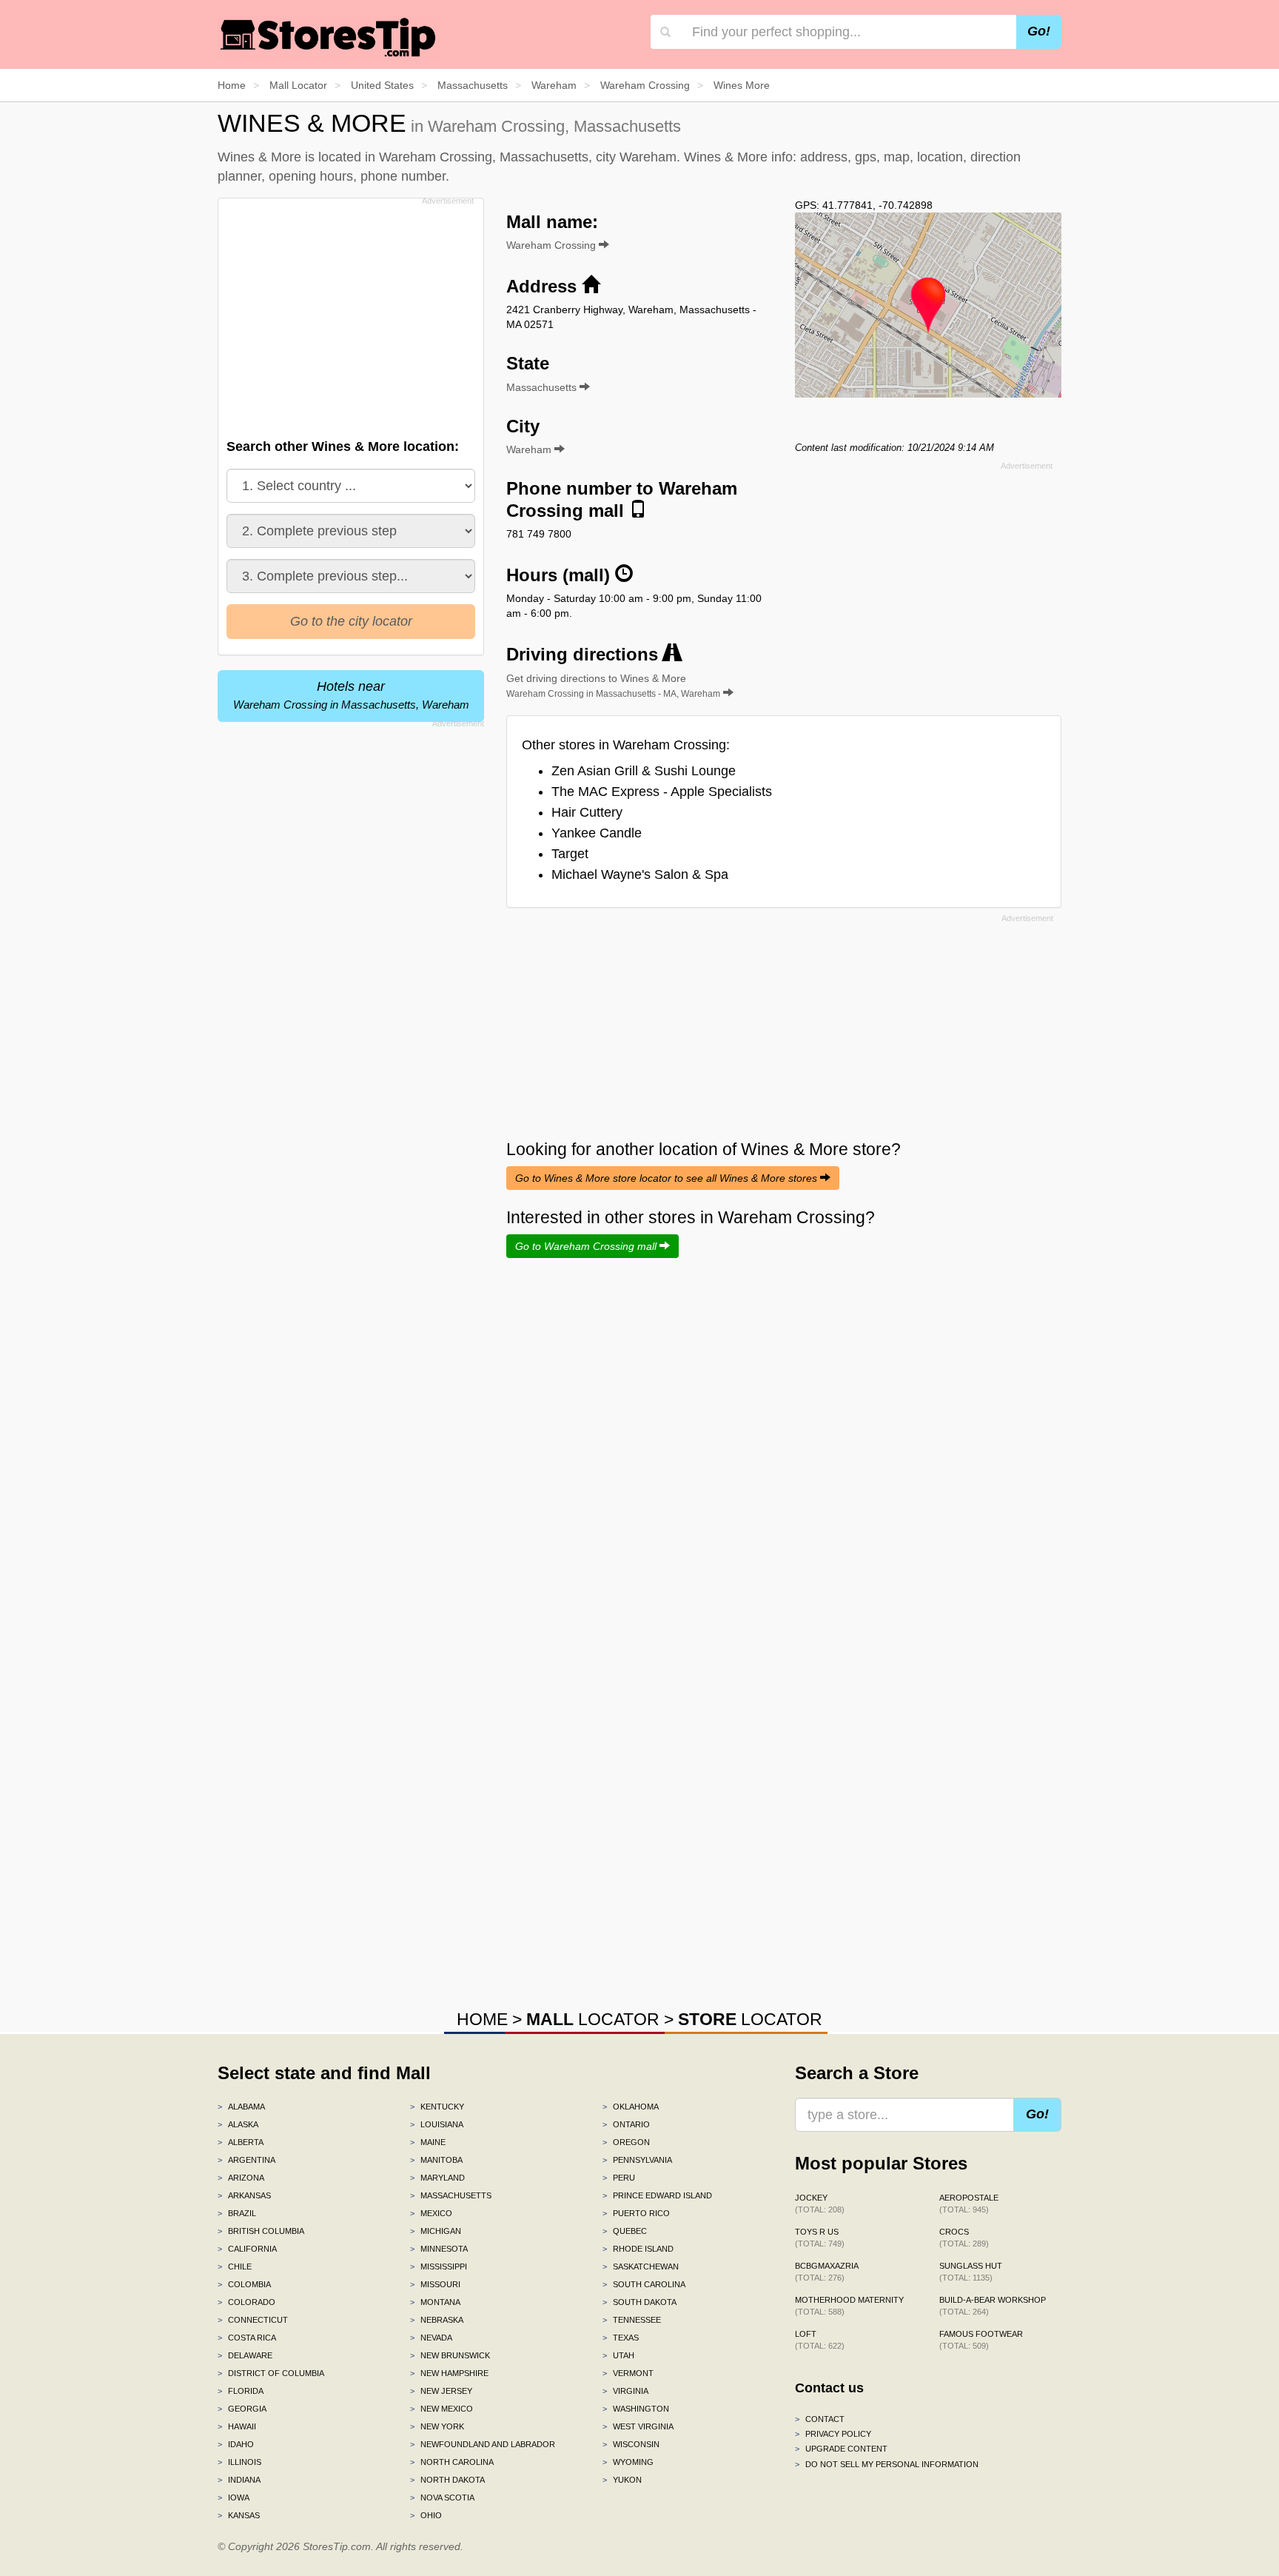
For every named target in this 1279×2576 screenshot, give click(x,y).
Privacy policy (833, 2434)
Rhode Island (638, 2249)
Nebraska (437, 2320)
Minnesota (439, 2249)
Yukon (622, 2480)
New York (437, 2426)
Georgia (242, 2409)
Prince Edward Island (657, 2195)
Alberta (241, 2142)
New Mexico (442, 2409)
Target (570, 854)
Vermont (628, 2373)
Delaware (245, 2355)
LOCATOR (593, 2019)
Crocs (964, 2238)
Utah (618, 2355)
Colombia (244, 2284)
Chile (235, 2266)
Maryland (437, 2178)
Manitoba (436, 2160)
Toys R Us (820, 2238)
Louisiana (437, 2124)
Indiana (239, 2480)
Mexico (431, 2213)
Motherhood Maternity (849, 2306)
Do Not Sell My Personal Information (887, 2464)
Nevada (431, 2338)
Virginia (625, 2391)
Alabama (241, 2107)
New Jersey (441, 2391)
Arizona (241, 2178)
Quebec (625, 2231)
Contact (820, 2419)
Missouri (435, 2284)
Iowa (234, 2498)
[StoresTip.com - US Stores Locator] (329, 37)
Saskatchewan (641, 2266)
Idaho (236, 2444)
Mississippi (439, 2266)
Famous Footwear (981, 2340)
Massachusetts (451, 2195)
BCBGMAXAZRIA (827, 2272)
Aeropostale (969, 2204)
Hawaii (237, 2426)
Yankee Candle (597, 833)
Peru (619, 2178)
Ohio (426, 2515)
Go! (1039, 31)
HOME (482, 2019)
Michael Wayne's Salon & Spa (640, 874)
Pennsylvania (637, 2160)
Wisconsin (631, 2444)
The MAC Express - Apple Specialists (662, 792)
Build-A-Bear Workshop (993, 2306)
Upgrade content (841, 2449)
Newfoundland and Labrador (483, 2444)
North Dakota (447, 2480)
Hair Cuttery (587, 812)
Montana (435, 2302)
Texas (621, 2338)
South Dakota (639, 2302)
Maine (428, 2142)
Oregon (626, 2142)
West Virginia (638, 2426)
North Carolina (452, 2462)
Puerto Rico (636, 2213)
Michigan (436, 2231)
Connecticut (253, 2320)
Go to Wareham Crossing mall (587, 1246)
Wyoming (628, 2462)
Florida (241, 2391)
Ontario (626, 2124)
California (247, 2249)
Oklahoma (631, 2107)
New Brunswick (450, 2355)
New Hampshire (449, 2373)
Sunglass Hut (971, 2272)
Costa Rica (247, 2338)
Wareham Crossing (553, 245)
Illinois (239, 2462)
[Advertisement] (349, 314)
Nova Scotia (442, 2498)
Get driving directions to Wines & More (613, 686)
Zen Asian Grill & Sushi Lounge (644, 771)
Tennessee (632, 2320)
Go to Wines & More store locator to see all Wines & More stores (668, 1178)
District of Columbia (271, 2373)
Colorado (246, 2302)
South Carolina (644, 2284)
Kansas (239, 2515)
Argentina (246, 2160)
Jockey (820, 2204)
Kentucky (437, 2107)
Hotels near (351, 695)
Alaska (238, 2124)
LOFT (820, 2340)
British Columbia (261, 2231)
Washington (636, 2409)
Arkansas (244, 2195)
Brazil (237, 2213)
